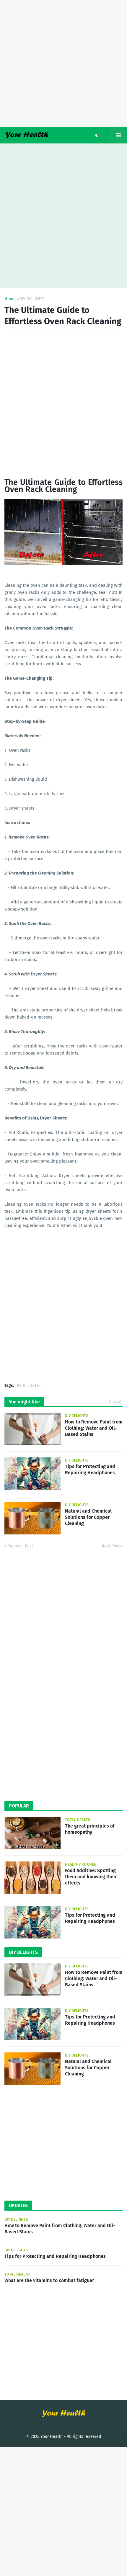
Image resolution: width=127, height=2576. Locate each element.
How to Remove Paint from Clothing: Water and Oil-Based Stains (94, 1428)
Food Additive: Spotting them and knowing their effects (91, 1877)
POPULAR (19, 1806)
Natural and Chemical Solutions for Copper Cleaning (88, 1517)
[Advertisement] (63, 63)
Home (10, 299)
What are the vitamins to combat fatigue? (49, 2280)
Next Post (110, 1546)
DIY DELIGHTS (32, 299)
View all (116, 1401)
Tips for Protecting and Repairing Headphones (90, 1470)
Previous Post (20, 1546)
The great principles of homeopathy (90, 1829)
